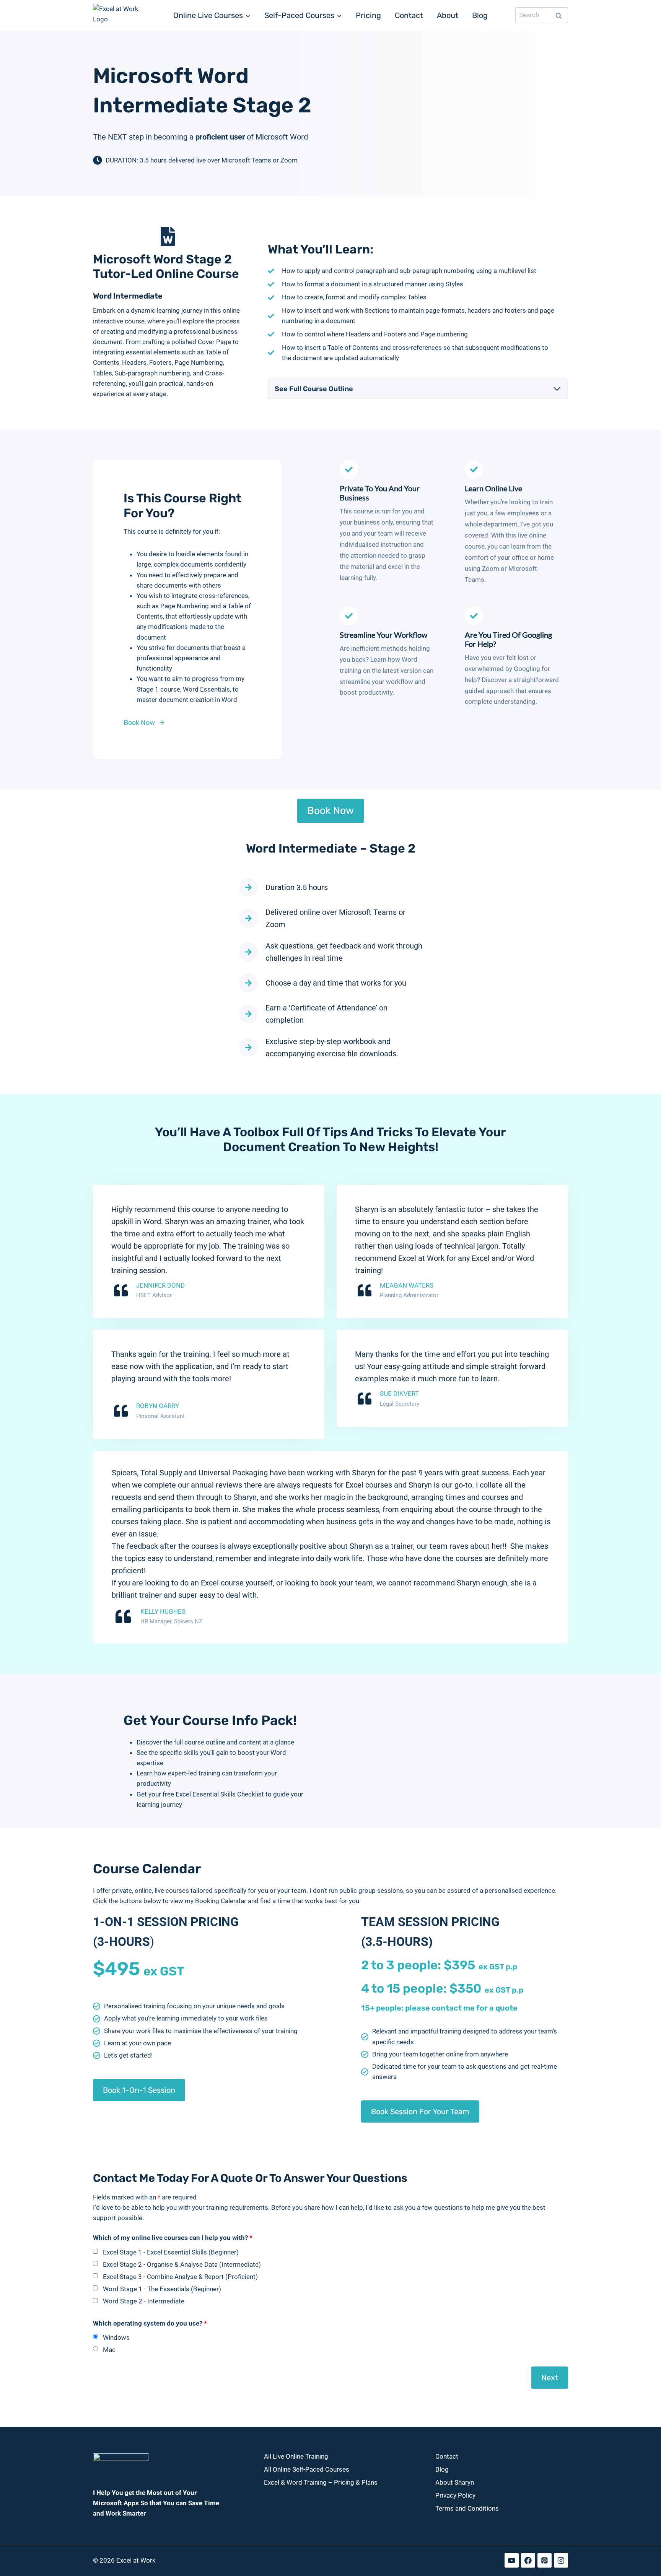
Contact (409, 15)
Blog (480, 15)
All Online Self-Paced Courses (307, 2469)
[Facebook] (528, 2561)
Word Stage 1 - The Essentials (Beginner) (162, 2289)
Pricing (368, 15)
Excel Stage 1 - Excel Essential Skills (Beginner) (171, 2252)
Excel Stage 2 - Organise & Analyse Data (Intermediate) (182, 2264)
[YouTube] (512, 2561)
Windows (116, 2337)
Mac (109, 2350)
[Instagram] (561, 2561)
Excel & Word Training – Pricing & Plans (321, 2482)
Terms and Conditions (467, 2508)
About (448, 15)
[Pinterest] (545, 2561)
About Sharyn (455, 2482)
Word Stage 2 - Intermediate (144, 2301)
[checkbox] (95, 2251)
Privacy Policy (455, 2495)
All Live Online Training (296, 2456)
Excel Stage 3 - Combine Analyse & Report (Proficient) (180, 2277)
